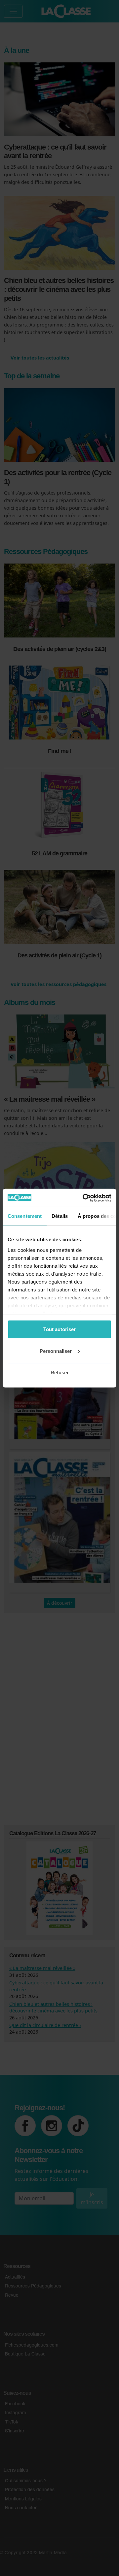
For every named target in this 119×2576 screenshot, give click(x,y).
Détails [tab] (60, 1216)
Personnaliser (56, 1351)
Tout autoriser (59, 1329)
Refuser (60, 1373)
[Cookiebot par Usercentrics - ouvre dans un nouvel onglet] (84, 1198)
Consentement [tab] (25, 1216)
